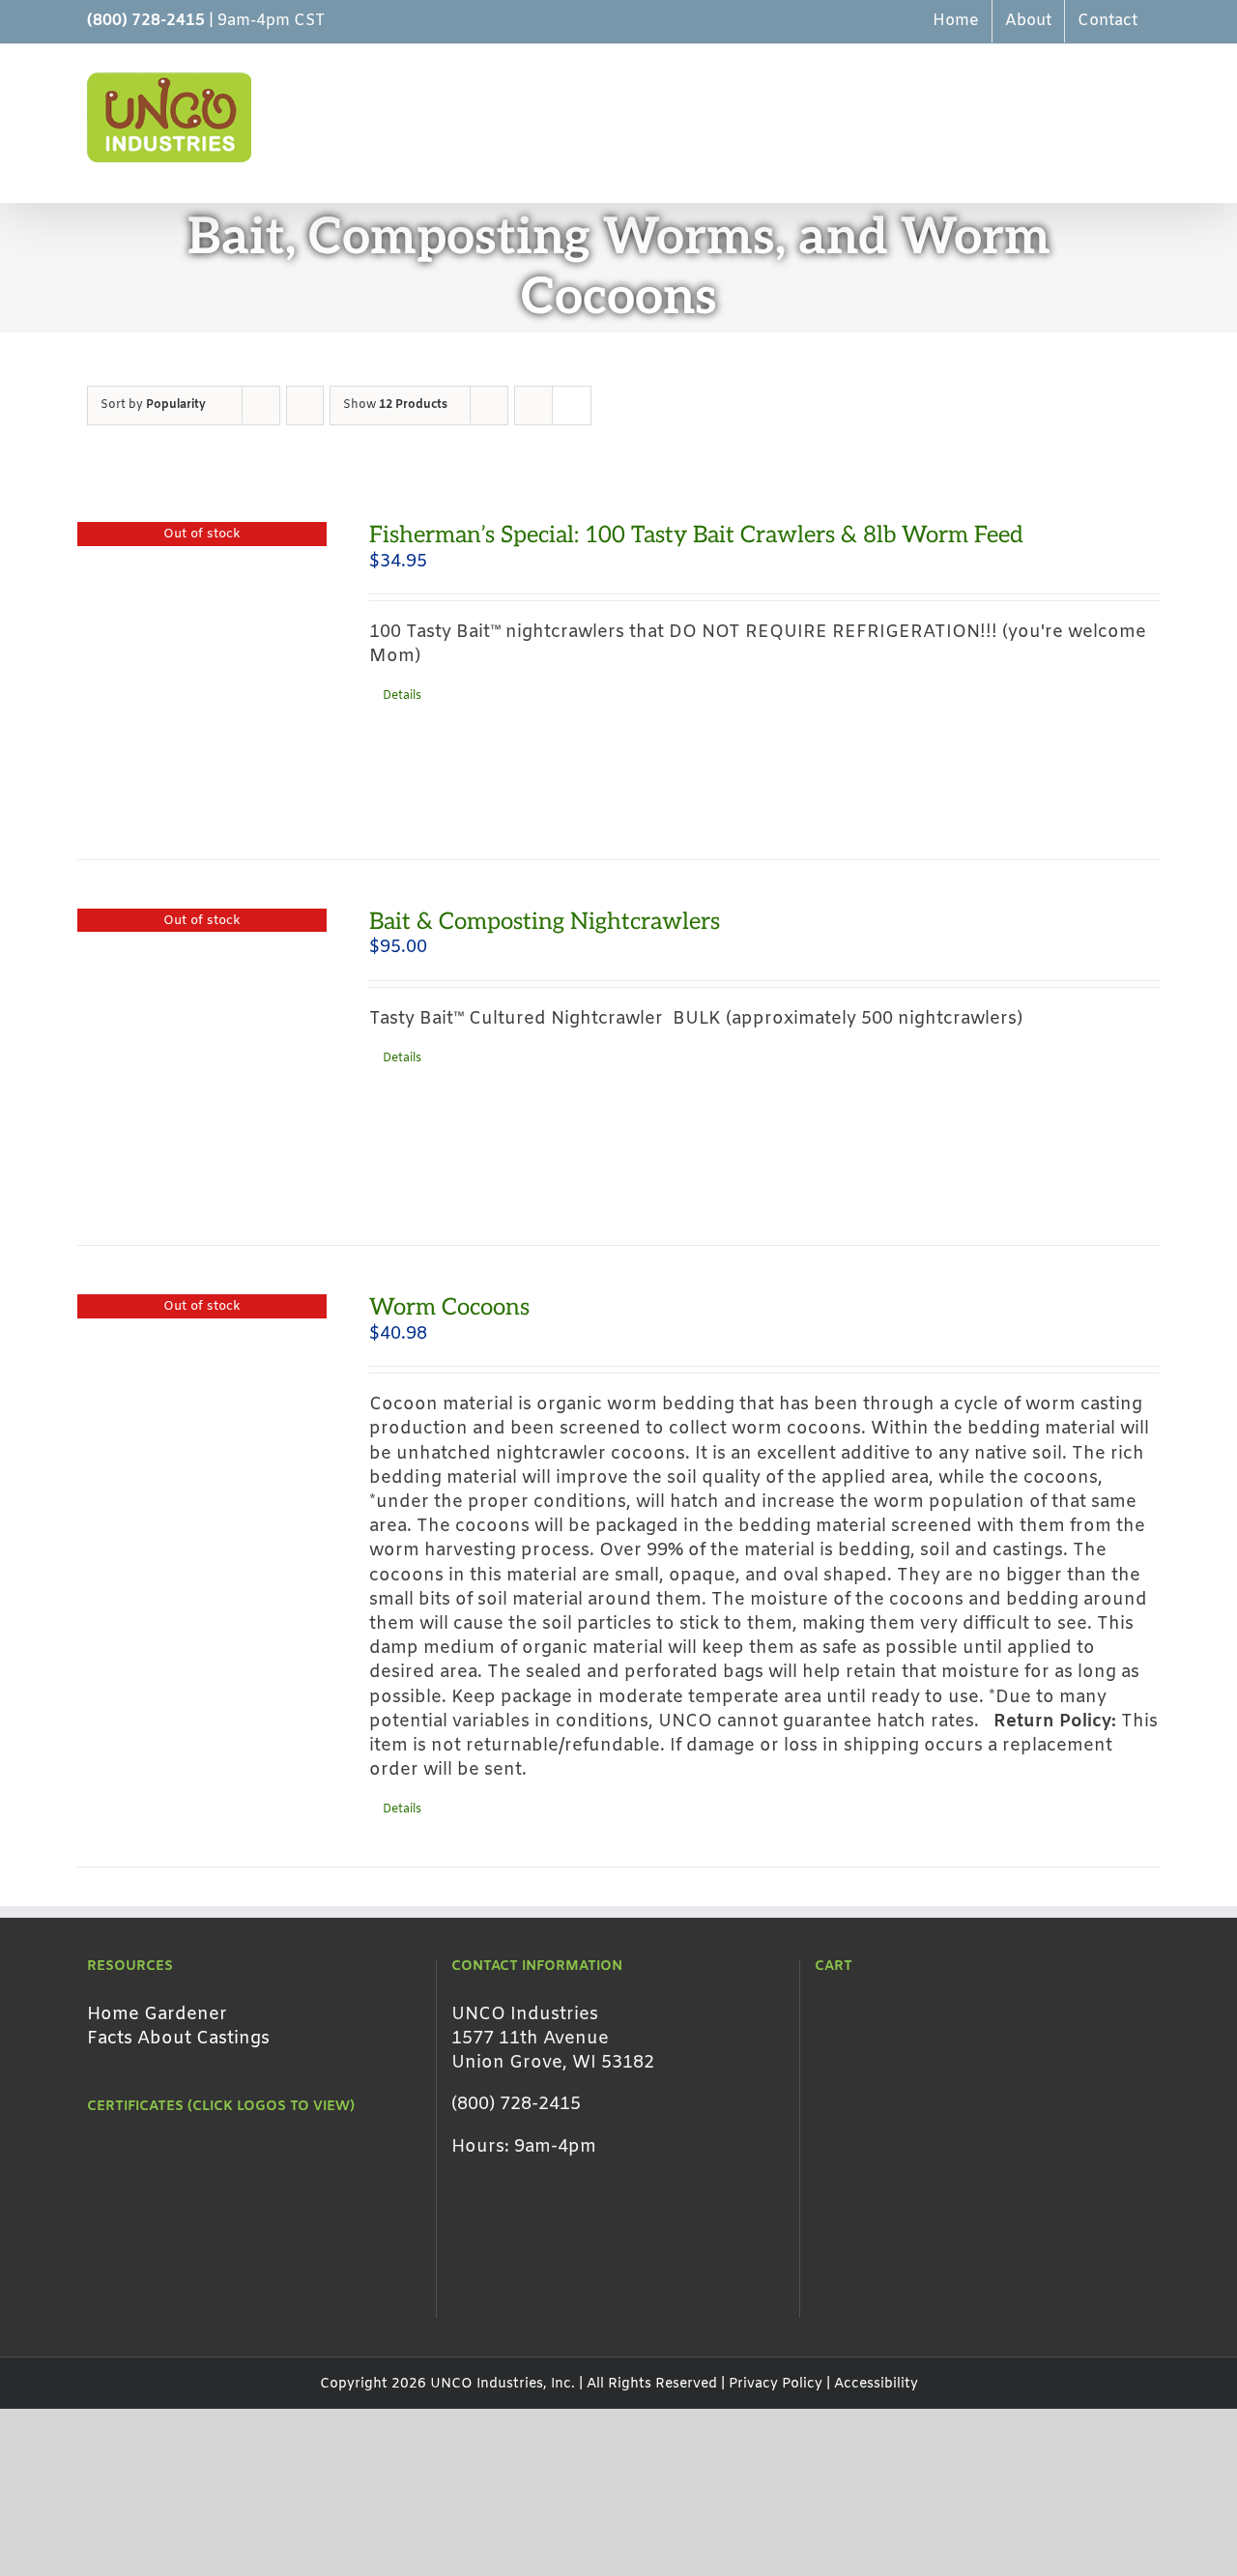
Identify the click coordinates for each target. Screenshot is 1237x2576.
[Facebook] (460, 2294)
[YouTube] (491, 2294)
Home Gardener (157, 2014)
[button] (1119, 117)
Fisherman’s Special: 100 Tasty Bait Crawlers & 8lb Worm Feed (696, 535)
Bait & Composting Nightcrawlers (545, 922)
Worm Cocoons (449, 1307)
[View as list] (572, 405)
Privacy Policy (776, 2384)
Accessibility (876, 2384)
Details (402, 696)
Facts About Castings (178, 2039)
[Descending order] (305, 405)
